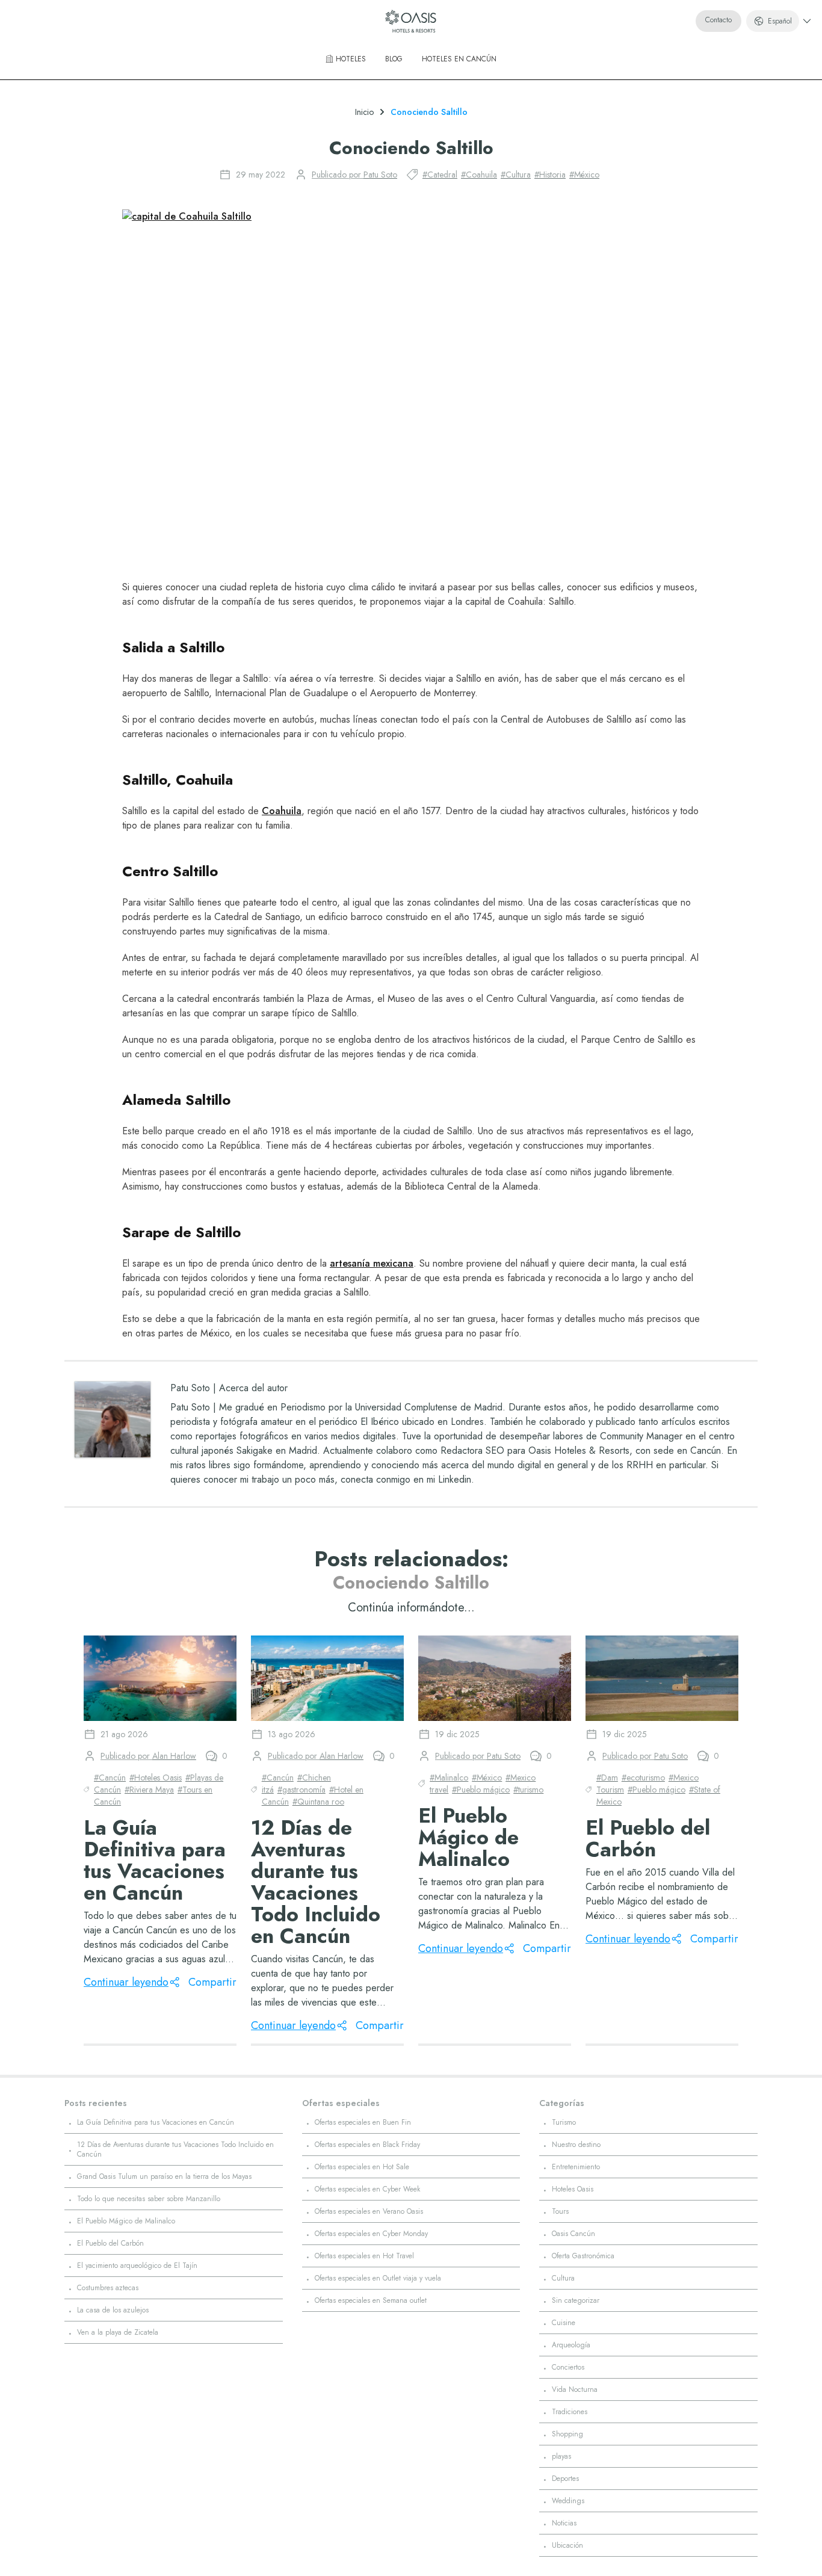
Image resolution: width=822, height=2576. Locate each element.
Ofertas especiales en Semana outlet (371, 2300)
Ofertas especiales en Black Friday (367, 2145)
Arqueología (571, 2345)
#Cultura (516, 175)
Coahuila (282, 811)
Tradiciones (570, 2412)
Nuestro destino (576, 2145)
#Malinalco (449, 1778)
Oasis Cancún (573, 2234)
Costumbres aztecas (108, 2288)
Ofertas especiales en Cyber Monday (371, 2234)
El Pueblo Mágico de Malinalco (126, 2221)
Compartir (212, 1982)
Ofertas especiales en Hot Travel (364, 2256)
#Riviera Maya (149, 1790)
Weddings (568, 2501)
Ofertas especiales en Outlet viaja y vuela (378, 2278)
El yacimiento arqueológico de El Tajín (137, 2266)
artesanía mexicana (372, 1263)
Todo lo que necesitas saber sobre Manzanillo (149, 2199)
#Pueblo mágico (481, 1790)
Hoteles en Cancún (459, 59)
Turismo (564, 2122)
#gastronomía (301, 1790)
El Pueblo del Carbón (110, 2243)
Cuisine (564, 2323)
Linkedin (455, 1479)
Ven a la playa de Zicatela (118, 2332)
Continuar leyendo (126, 1982)
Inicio (364, 112)
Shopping (567, 2434)
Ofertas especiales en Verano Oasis (369, 2211)
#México (584, 175)
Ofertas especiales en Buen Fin (363, 2122)
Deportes (565, 2479)
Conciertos (568, 2367)
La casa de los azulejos (113, 2310)
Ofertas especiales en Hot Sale (362, 2167)
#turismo (528, 1790)
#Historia (550, 175)
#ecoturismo (643, 1778)
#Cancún (110, 1778)
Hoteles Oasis (573, 2189)
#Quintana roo (318, 1802)
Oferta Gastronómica (583, 2256)
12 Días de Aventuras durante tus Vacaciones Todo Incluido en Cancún (175, 2149)
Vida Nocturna (575, 2389)
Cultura (563, 2278)
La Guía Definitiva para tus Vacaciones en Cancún (156, 2122)
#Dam (607, 1778)
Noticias (564, 2523)
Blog (394, 59)
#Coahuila (479, 175)
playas (561, 2456)
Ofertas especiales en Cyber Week (367, 2189)
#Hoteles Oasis (156, 1778)
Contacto (718, 20)
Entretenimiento (576, 2167)
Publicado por (354, 175)
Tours (560, 2211)
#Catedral (440, 175)
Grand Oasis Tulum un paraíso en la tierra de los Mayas (164, 2176)
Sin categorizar (576, 2300)
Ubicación (567, 2545)
